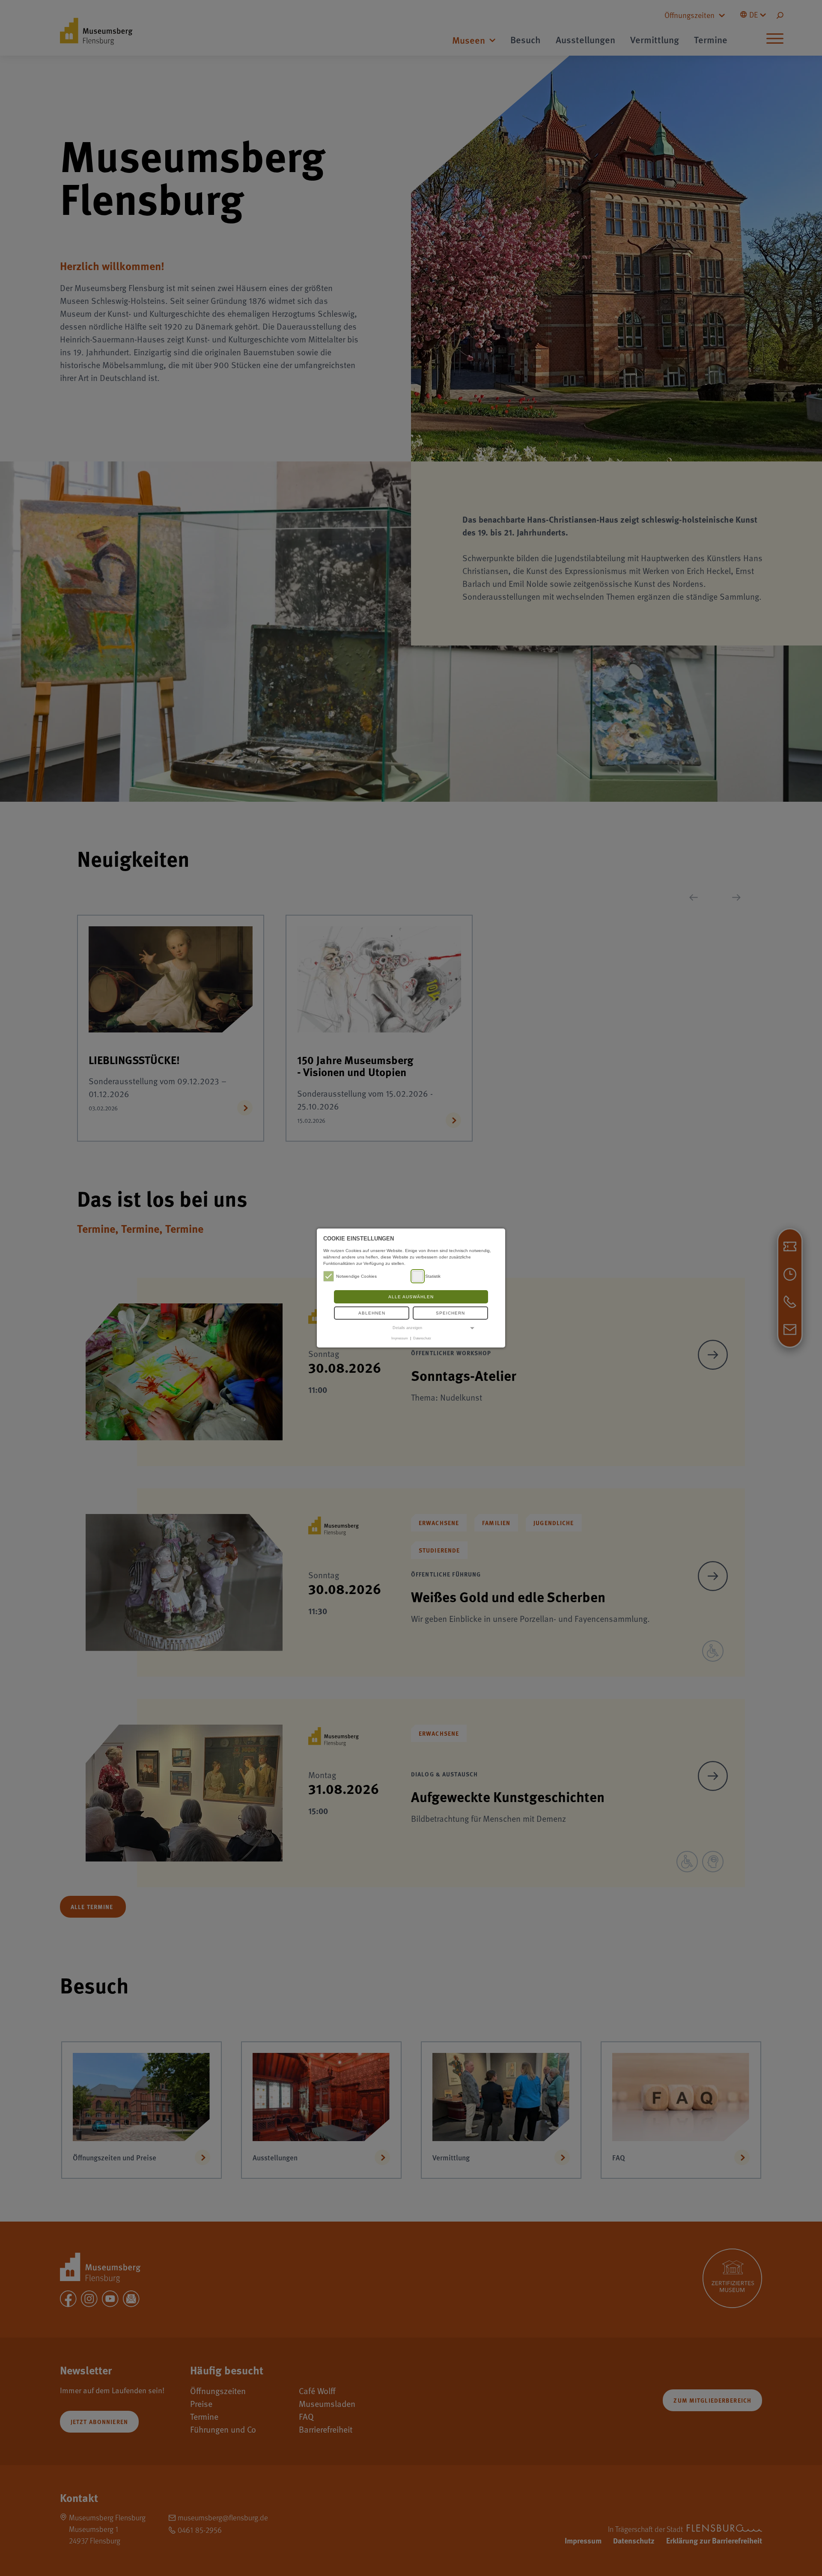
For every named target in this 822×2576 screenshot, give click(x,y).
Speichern (450, 1313)
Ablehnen (372, 1313)
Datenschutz (422, 1338)
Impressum (400, 1338)
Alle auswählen (411, 1297)
